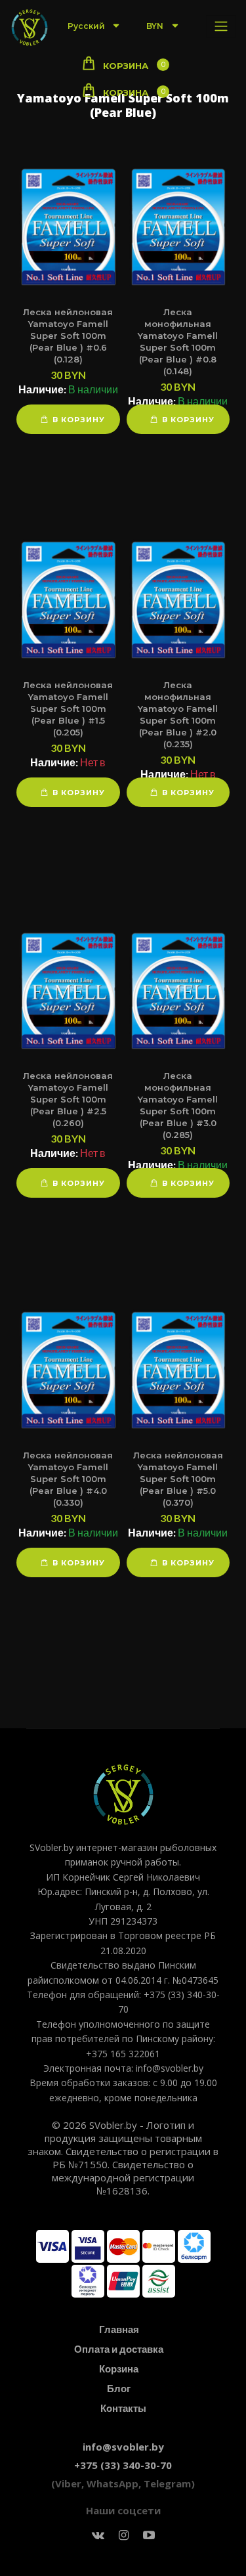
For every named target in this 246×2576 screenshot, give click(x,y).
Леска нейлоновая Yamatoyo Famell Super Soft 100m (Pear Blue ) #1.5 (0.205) (68, 709)
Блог (119, 2388)
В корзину (79, 420)
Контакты (123, 2408)
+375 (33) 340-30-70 (123, 2465)
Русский (87, 26)
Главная (119, 2329)
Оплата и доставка (119, 2349)
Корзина (119, 2369)
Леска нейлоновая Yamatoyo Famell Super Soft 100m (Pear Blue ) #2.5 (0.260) (68, 1099)
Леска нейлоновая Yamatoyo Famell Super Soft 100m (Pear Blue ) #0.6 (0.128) (68, 336)
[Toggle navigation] (221, 26)
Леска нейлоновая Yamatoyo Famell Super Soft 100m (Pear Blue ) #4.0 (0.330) (68, 1479)
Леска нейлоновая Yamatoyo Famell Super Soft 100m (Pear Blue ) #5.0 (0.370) (178, 1479)
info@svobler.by (123, 2447)
